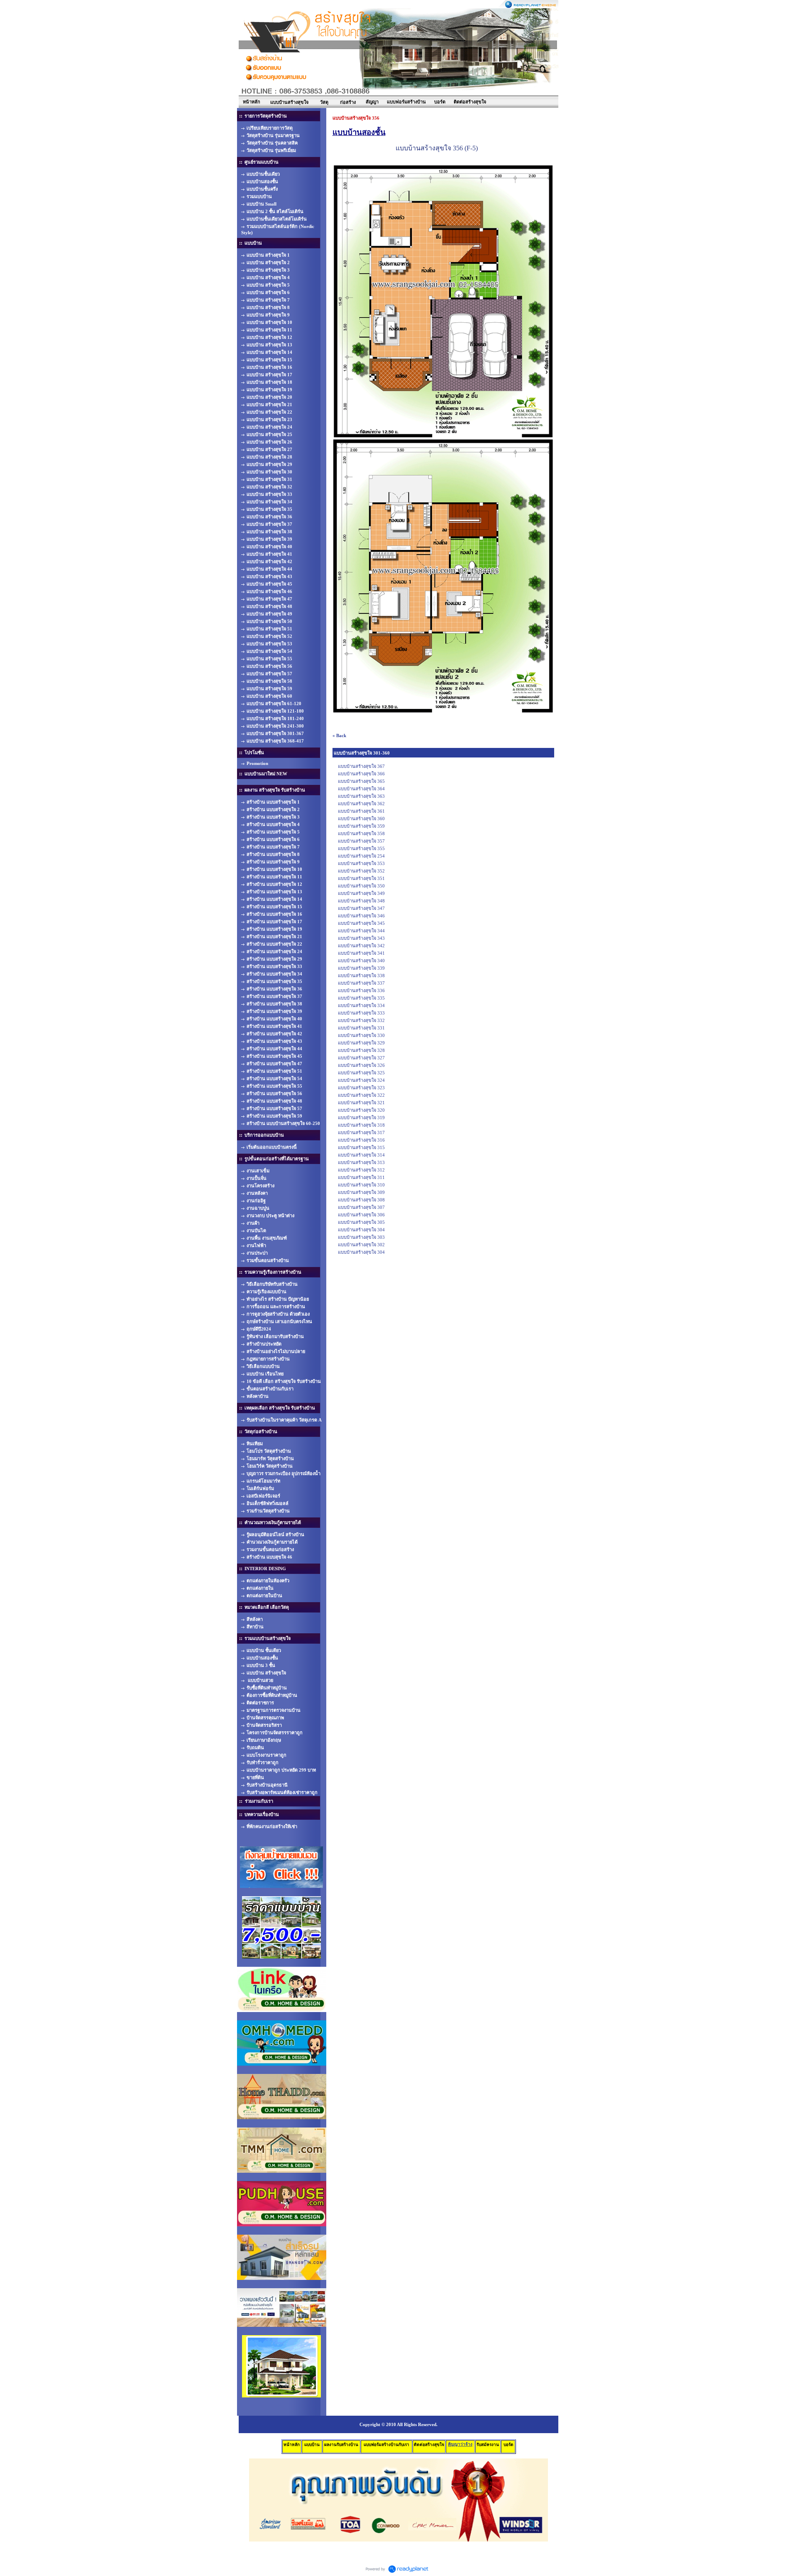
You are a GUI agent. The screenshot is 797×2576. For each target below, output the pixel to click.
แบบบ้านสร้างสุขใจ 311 (361, 1177)
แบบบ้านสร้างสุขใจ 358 (361, 833)
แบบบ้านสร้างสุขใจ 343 (361, 938)
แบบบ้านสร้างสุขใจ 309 (361, 1192)
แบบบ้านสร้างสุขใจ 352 (361, 871)
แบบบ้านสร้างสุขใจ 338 (361, 975)
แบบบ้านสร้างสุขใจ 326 (361, 1065)
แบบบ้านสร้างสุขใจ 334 (361, 1005)
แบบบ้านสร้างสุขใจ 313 (361, 1162)
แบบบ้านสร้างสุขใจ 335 (361, 998)
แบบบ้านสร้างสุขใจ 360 (361, 819)
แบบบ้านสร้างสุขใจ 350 (361, 886)
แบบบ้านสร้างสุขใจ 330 (361, 1035)
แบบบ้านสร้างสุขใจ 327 (361, 1058)
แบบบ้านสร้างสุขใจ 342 (361, 946)
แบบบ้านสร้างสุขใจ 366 (361, 774)
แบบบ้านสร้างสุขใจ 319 (361, 1118)
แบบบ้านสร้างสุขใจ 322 (361, 1095)
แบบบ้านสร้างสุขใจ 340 (361, 961)
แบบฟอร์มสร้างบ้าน (406, 102)
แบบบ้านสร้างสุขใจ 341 (361, 953)
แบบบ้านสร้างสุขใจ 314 (361, 1155)
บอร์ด (440, 102)
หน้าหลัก (252, 102)
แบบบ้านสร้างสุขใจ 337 (361, 983)
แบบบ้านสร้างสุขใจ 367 (361, 766)
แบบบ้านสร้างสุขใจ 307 (361, 1207)
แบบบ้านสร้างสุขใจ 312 (361, 1170)
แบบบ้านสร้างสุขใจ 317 (361, 1132)
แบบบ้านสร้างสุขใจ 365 (361, 781)
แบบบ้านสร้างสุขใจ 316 (361, 1140)
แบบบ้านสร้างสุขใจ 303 (361, 1237)
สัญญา (372, 102)
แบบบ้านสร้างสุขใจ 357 (361, 841)
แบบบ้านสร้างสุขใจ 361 (361, 811)
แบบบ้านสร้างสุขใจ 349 (361, 893)
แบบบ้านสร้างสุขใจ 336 (361, 990)
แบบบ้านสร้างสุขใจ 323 (361, 1088)
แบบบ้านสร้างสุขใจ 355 (361, 848)
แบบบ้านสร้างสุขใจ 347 (361, 908)
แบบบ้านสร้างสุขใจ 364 (361, 789)
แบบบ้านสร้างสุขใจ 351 (361, 878)
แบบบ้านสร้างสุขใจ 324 (361, 1080)
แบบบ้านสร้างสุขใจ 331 (361, 1028)
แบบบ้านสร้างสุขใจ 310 (361, 1185)
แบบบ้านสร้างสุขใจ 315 (361, 1147)
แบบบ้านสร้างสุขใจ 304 (361, 1230)
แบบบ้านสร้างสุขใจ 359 (361, 826)
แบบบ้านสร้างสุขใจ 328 (361, 1050)
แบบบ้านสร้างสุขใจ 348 (361, 901)
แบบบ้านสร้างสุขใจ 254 (361, 856)
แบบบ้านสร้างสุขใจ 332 (361, 1020)
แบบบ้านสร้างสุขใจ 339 (361, 968)
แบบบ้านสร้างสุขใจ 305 (361, 1222)
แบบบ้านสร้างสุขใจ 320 (361, 1110)
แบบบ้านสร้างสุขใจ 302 (361, 1245)
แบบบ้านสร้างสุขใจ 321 (361, 1103)
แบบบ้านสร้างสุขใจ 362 (361, 804)
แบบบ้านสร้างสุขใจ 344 (361, 931)
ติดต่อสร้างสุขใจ (470, 102)
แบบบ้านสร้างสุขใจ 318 (361, 1125)
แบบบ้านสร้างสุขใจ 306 (361, 1215)
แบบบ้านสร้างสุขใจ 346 (361, 916)
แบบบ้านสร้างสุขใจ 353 (361, 863)
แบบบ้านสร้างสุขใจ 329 (361, 1043)
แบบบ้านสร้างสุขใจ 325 (361, 1073)
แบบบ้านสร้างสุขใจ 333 (361, 1013)
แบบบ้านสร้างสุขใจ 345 (361, 923)
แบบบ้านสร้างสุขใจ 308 (361, 1200)
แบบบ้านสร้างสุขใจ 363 (361, 796)
